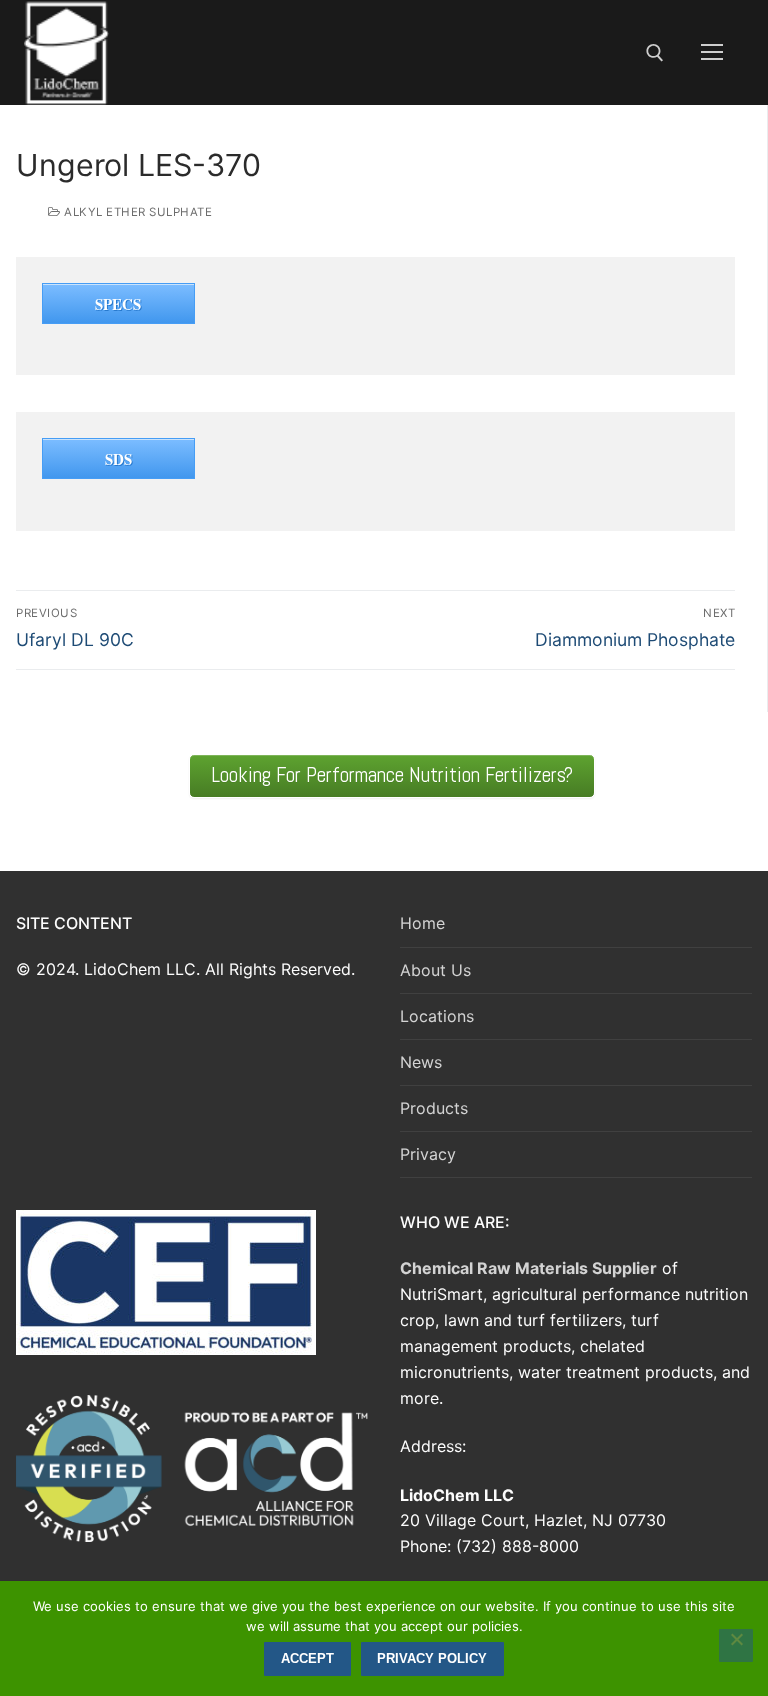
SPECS (118, 304)
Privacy (428, 1154)
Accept (307, 1658)
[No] (736, 1646)
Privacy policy (432, 1658)
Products (434, 1108)
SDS (118, 459)
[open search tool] (655, 53)
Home (422, 923)
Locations (437, 1016)
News (421, 1062)
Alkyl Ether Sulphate (136, 212)
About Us (435, 970)
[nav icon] (712, 53)
